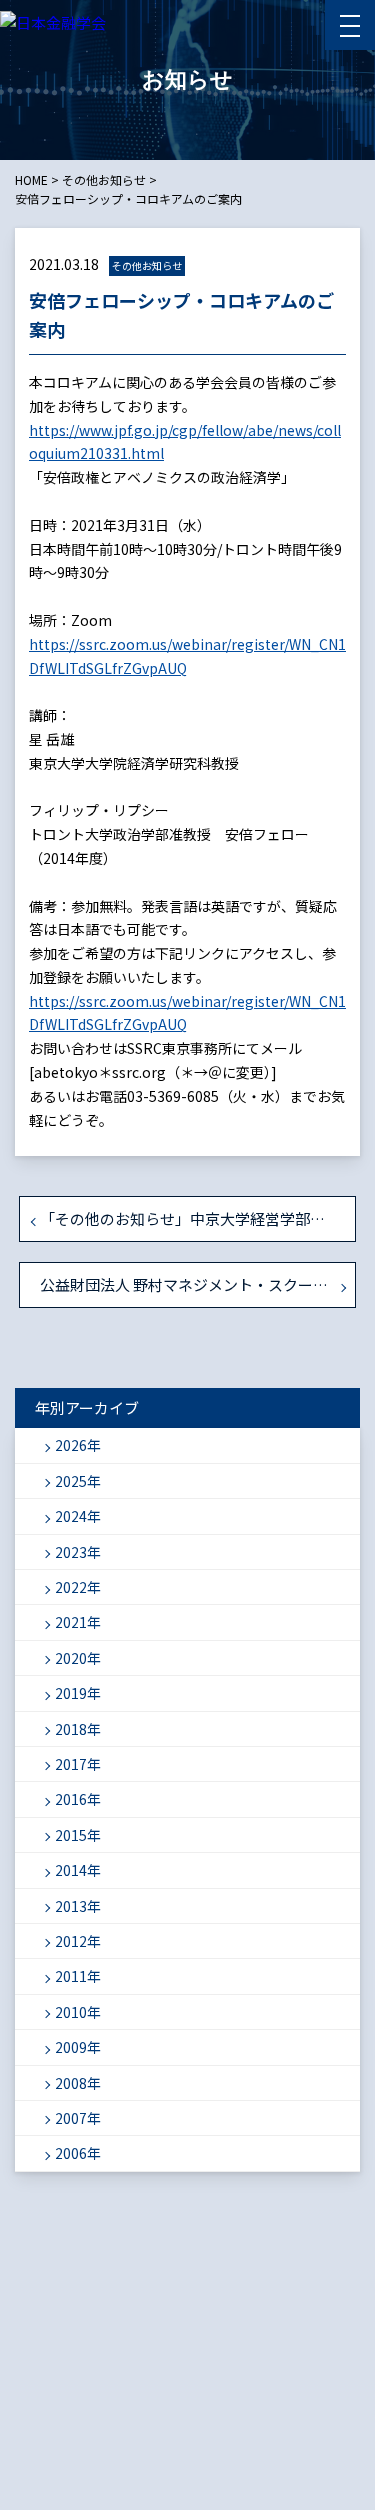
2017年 (78, 1764)
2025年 (78, 1481)
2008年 (78, 2083)
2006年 (78, 2153)
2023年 (78, 1552)
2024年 (78, 1516)
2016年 (78, 1799)
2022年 (78, 1587)
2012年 (78, 1941)
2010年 (78, 2012)
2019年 (78, 1693)
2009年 (78, 2047)
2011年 (78, 1976)
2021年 (78, 1622)
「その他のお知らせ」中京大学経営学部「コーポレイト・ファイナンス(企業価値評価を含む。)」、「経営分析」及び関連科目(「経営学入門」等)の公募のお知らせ (198, 1218)
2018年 (78, 1729)
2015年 (78, 1835)
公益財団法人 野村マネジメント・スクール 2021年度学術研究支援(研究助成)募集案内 (198, 1284)
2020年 (78, 1658)
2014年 (78, 1870)
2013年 (78, 1906)
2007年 (78, 2118)
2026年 (78, 1445)
